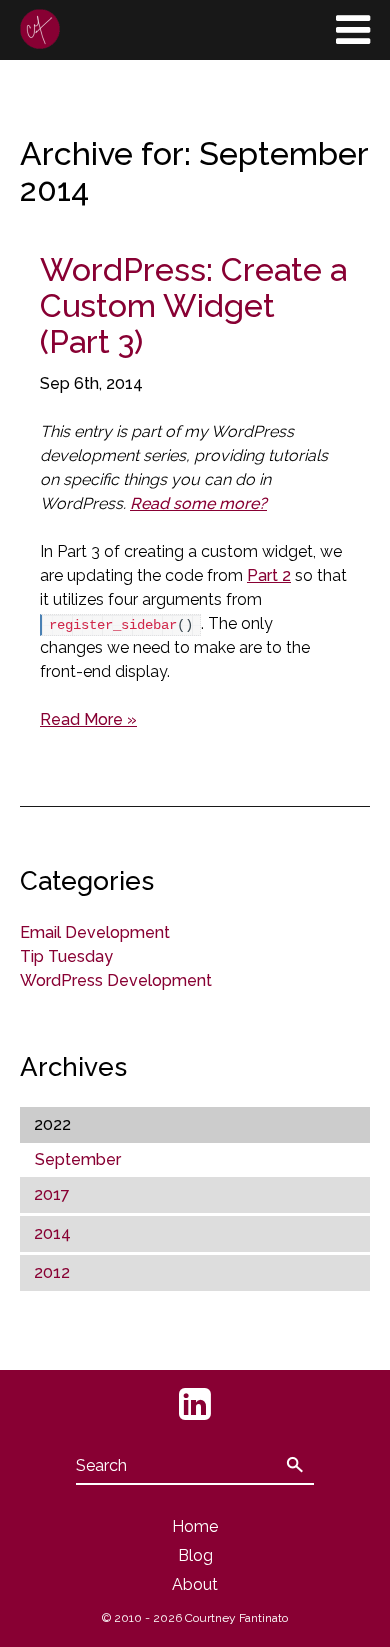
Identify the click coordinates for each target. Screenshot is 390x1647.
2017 (52, 1194)
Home (195, 1526)
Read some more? (198, 503)
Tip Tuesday (66, 956)
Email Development (95, 932)
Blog (195, 1555)
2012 (52, 1272)
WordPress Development (116, 980)
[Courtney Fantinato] (40, 29)
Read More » (88, 719)
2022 (52, 1124)
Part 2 (269, 575)
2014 (52, 1233)
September (78, 1159)
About (195, 1584)
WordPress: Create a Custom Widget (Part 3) (193, 305)
